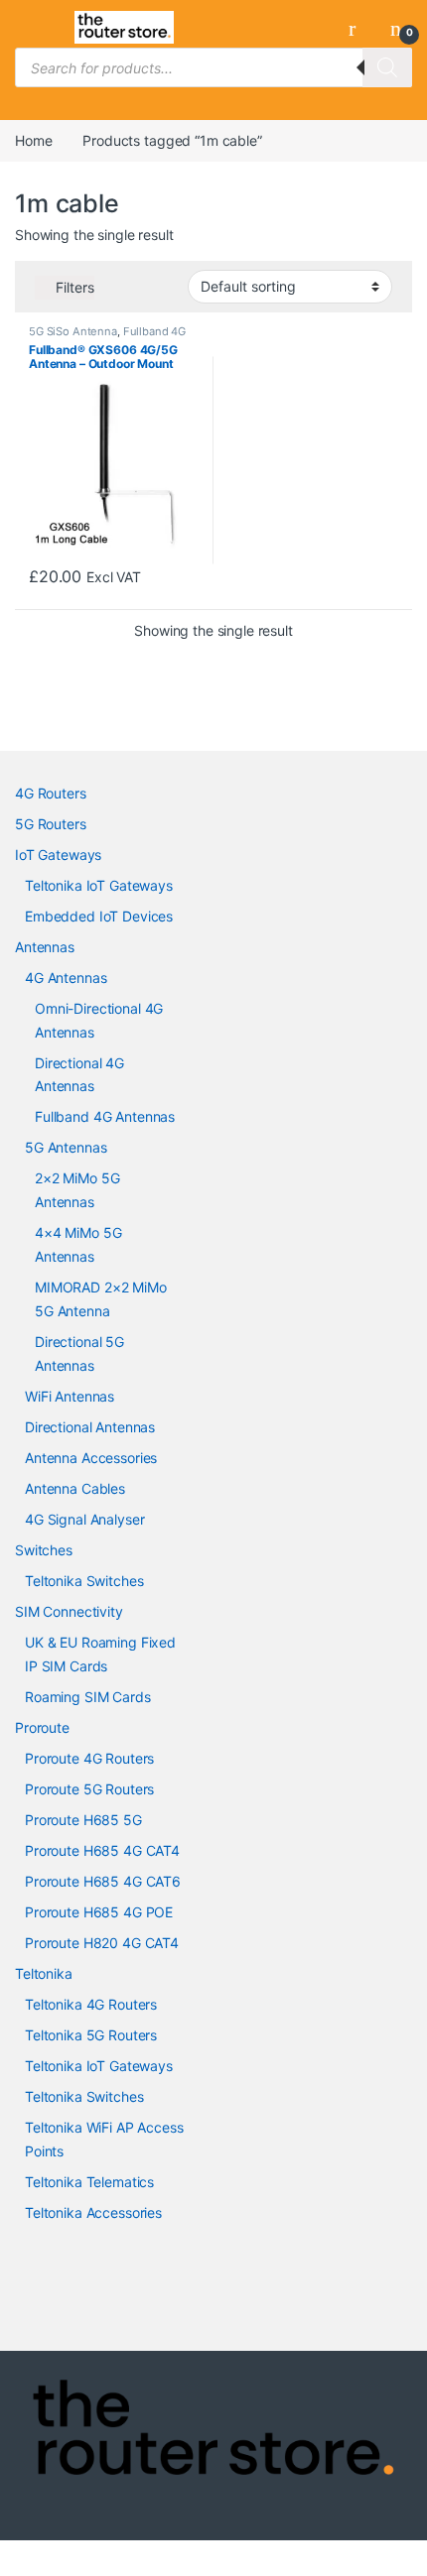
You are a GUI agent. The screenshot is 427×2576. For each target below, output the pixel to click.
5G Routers (51, 824)
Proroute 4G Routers (89, 1758)
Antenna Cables (75, 1488)
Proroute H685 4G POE (99, 1912)
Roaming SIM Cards (88, 1697)
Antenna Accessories (91, 1458)
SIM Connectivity (69, 1611)
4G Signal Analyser (84, 1519)
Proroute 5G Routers (89, 1789)
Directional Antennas (90, 1427)
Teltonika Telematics (89, 2182)
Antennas (45, 947)
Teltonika (44, 1973)
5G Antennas (66, 1147)
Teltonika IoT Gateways (99, 885)
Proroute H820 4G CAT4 (102, 1943)
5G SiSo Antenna (73, 331)
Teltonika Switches (84, 1581)
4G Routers (51, 793)
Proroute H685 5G (83, 1820)
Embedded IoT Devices (99, 916)
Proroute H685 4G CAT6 (103, 1881)
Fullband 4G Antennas (105, 1116)
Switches (44, 1550)
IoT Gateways (58, 855)
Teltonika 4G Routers (91, 2004)
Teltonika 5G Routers (91, 2035)
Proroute (42, 1727)
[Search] (387, 67)
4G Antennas (66, 978)
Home (33, 140)
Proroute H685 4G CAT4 (102, 1850)
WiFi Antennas (70, 1396)
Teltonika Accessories (93, 2212)
